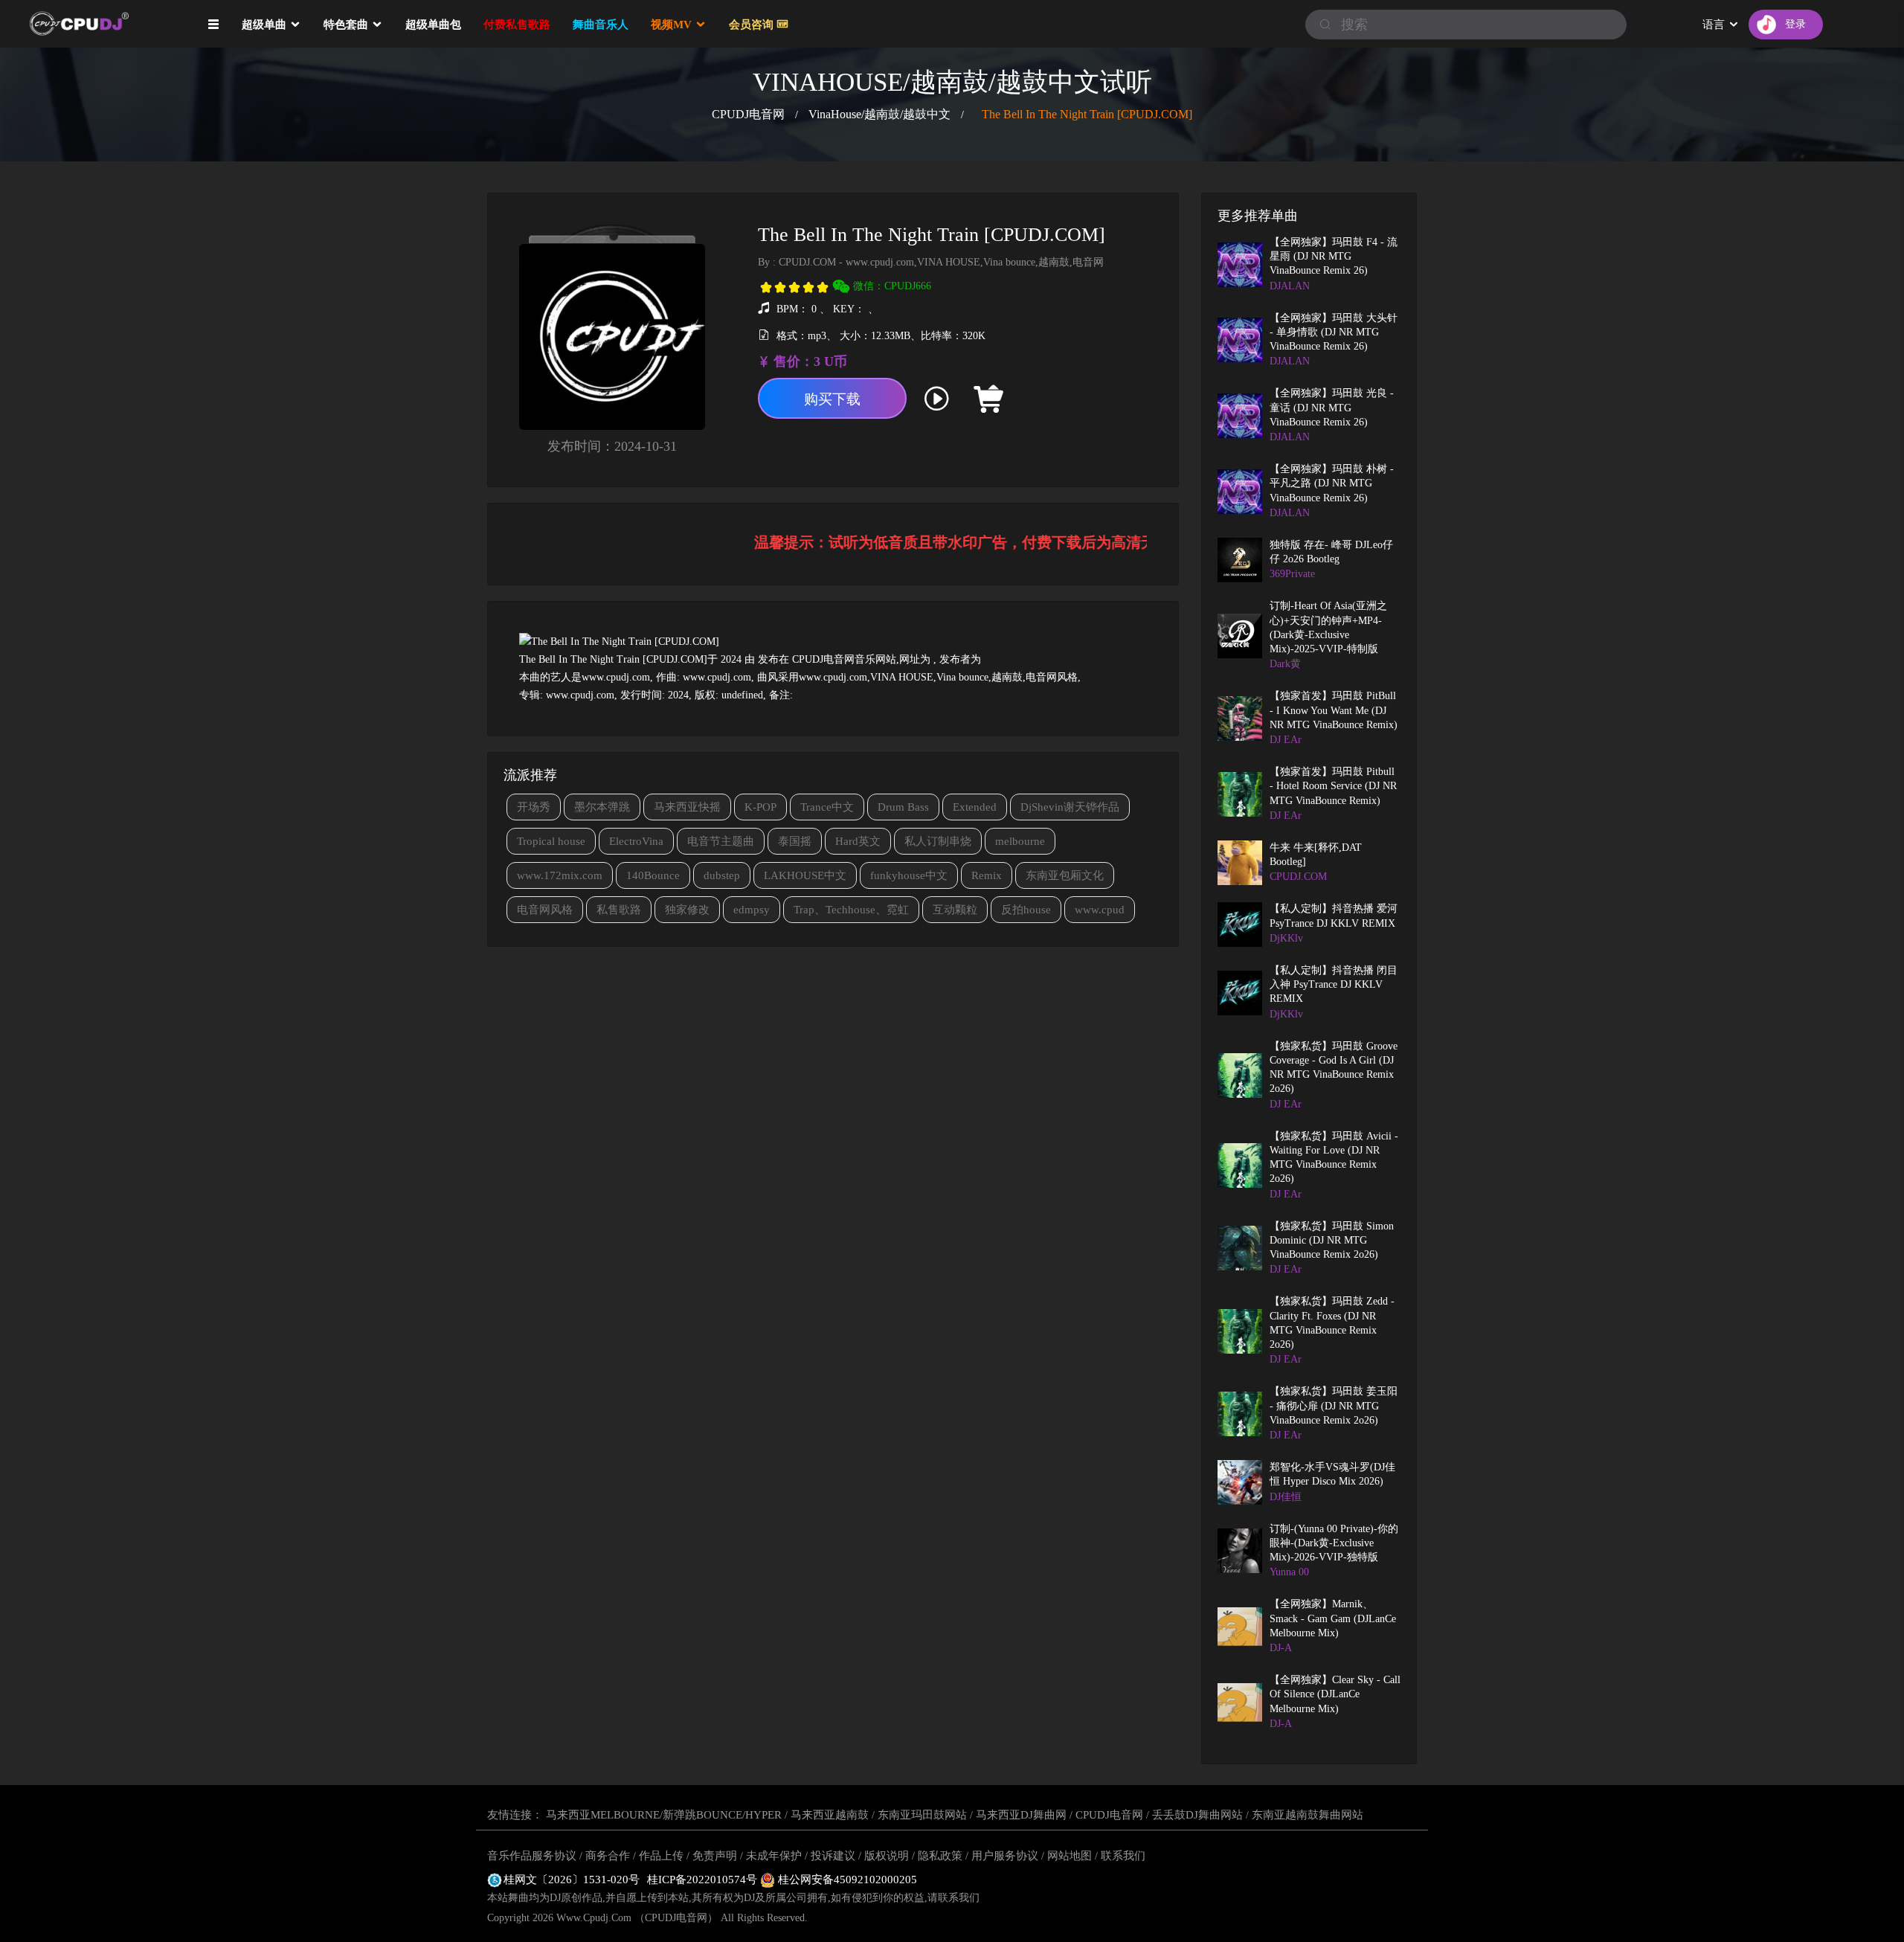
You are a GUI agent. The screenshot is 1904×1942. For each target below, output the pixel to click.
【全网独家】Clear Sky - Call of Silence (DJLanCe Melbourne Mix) (1335, 1694)
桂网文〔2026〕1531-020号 (572, 1880)
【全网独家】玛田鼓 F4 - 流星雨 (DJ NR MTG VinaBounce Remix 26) (1334, 257)
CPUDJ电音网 (748, 114)
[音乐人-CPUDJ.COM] (1044, 399)
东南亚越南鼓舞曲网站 (1308, 1815)
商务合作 (608, 1856)
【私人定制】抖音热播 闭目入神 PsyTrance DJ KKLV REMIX (1334, 985)
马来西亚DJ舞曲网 (1021, 1815)
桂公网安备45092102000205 (846, 1880)
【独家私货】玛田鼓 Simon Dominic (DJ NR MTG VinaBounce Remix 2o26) (1332, 1241)
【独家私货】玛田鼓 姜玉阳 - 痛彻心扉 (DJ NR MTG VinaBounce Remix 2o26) (1334, 1406)
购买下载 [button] (832, 399)
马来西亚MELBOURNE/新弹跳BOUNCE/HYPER (664, 1815)
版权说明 (887, 1856)
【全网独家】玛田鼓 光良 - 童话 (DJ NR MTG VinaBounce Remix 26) (1332, 408)
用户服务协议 (1005, 1856)
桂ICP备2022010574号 (704, 1880)
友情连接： (515, 1815)
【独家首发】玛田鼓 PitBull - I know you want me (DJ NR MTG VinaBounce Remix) (1334, 710)
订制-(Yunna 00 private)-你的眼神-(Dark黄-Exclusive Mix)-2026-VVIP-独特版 (1334, 1543)
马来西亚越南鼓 (830, 1815)
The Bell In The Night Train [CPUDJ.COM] (1087, 114)
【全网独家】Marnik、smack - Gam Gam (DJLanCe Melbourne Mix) (1333, 1618)
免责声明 (715, 1856)
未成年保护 (774, 1856)
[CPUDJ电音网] (104, 24)
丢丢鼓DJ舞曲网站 (1197, 1815)
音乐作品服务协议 (532, 1856)
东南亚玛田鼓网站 (922, 1815)
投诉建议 (833, 1856)
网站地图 (1070, 1856)
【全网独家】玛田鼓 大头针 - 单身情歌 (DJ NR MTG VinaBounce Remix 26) (1334, 332)
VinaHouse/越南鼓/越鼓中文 (879, 114)
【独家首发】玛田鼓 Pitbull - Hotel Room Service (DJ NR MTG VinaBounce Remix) (1333, 786)
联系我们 (1123, 1856)
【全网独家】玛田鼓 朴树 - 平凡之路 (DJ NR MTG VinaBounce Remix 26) (1332, 483)
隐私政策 (940, 1856)
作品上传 (661, 1856)
